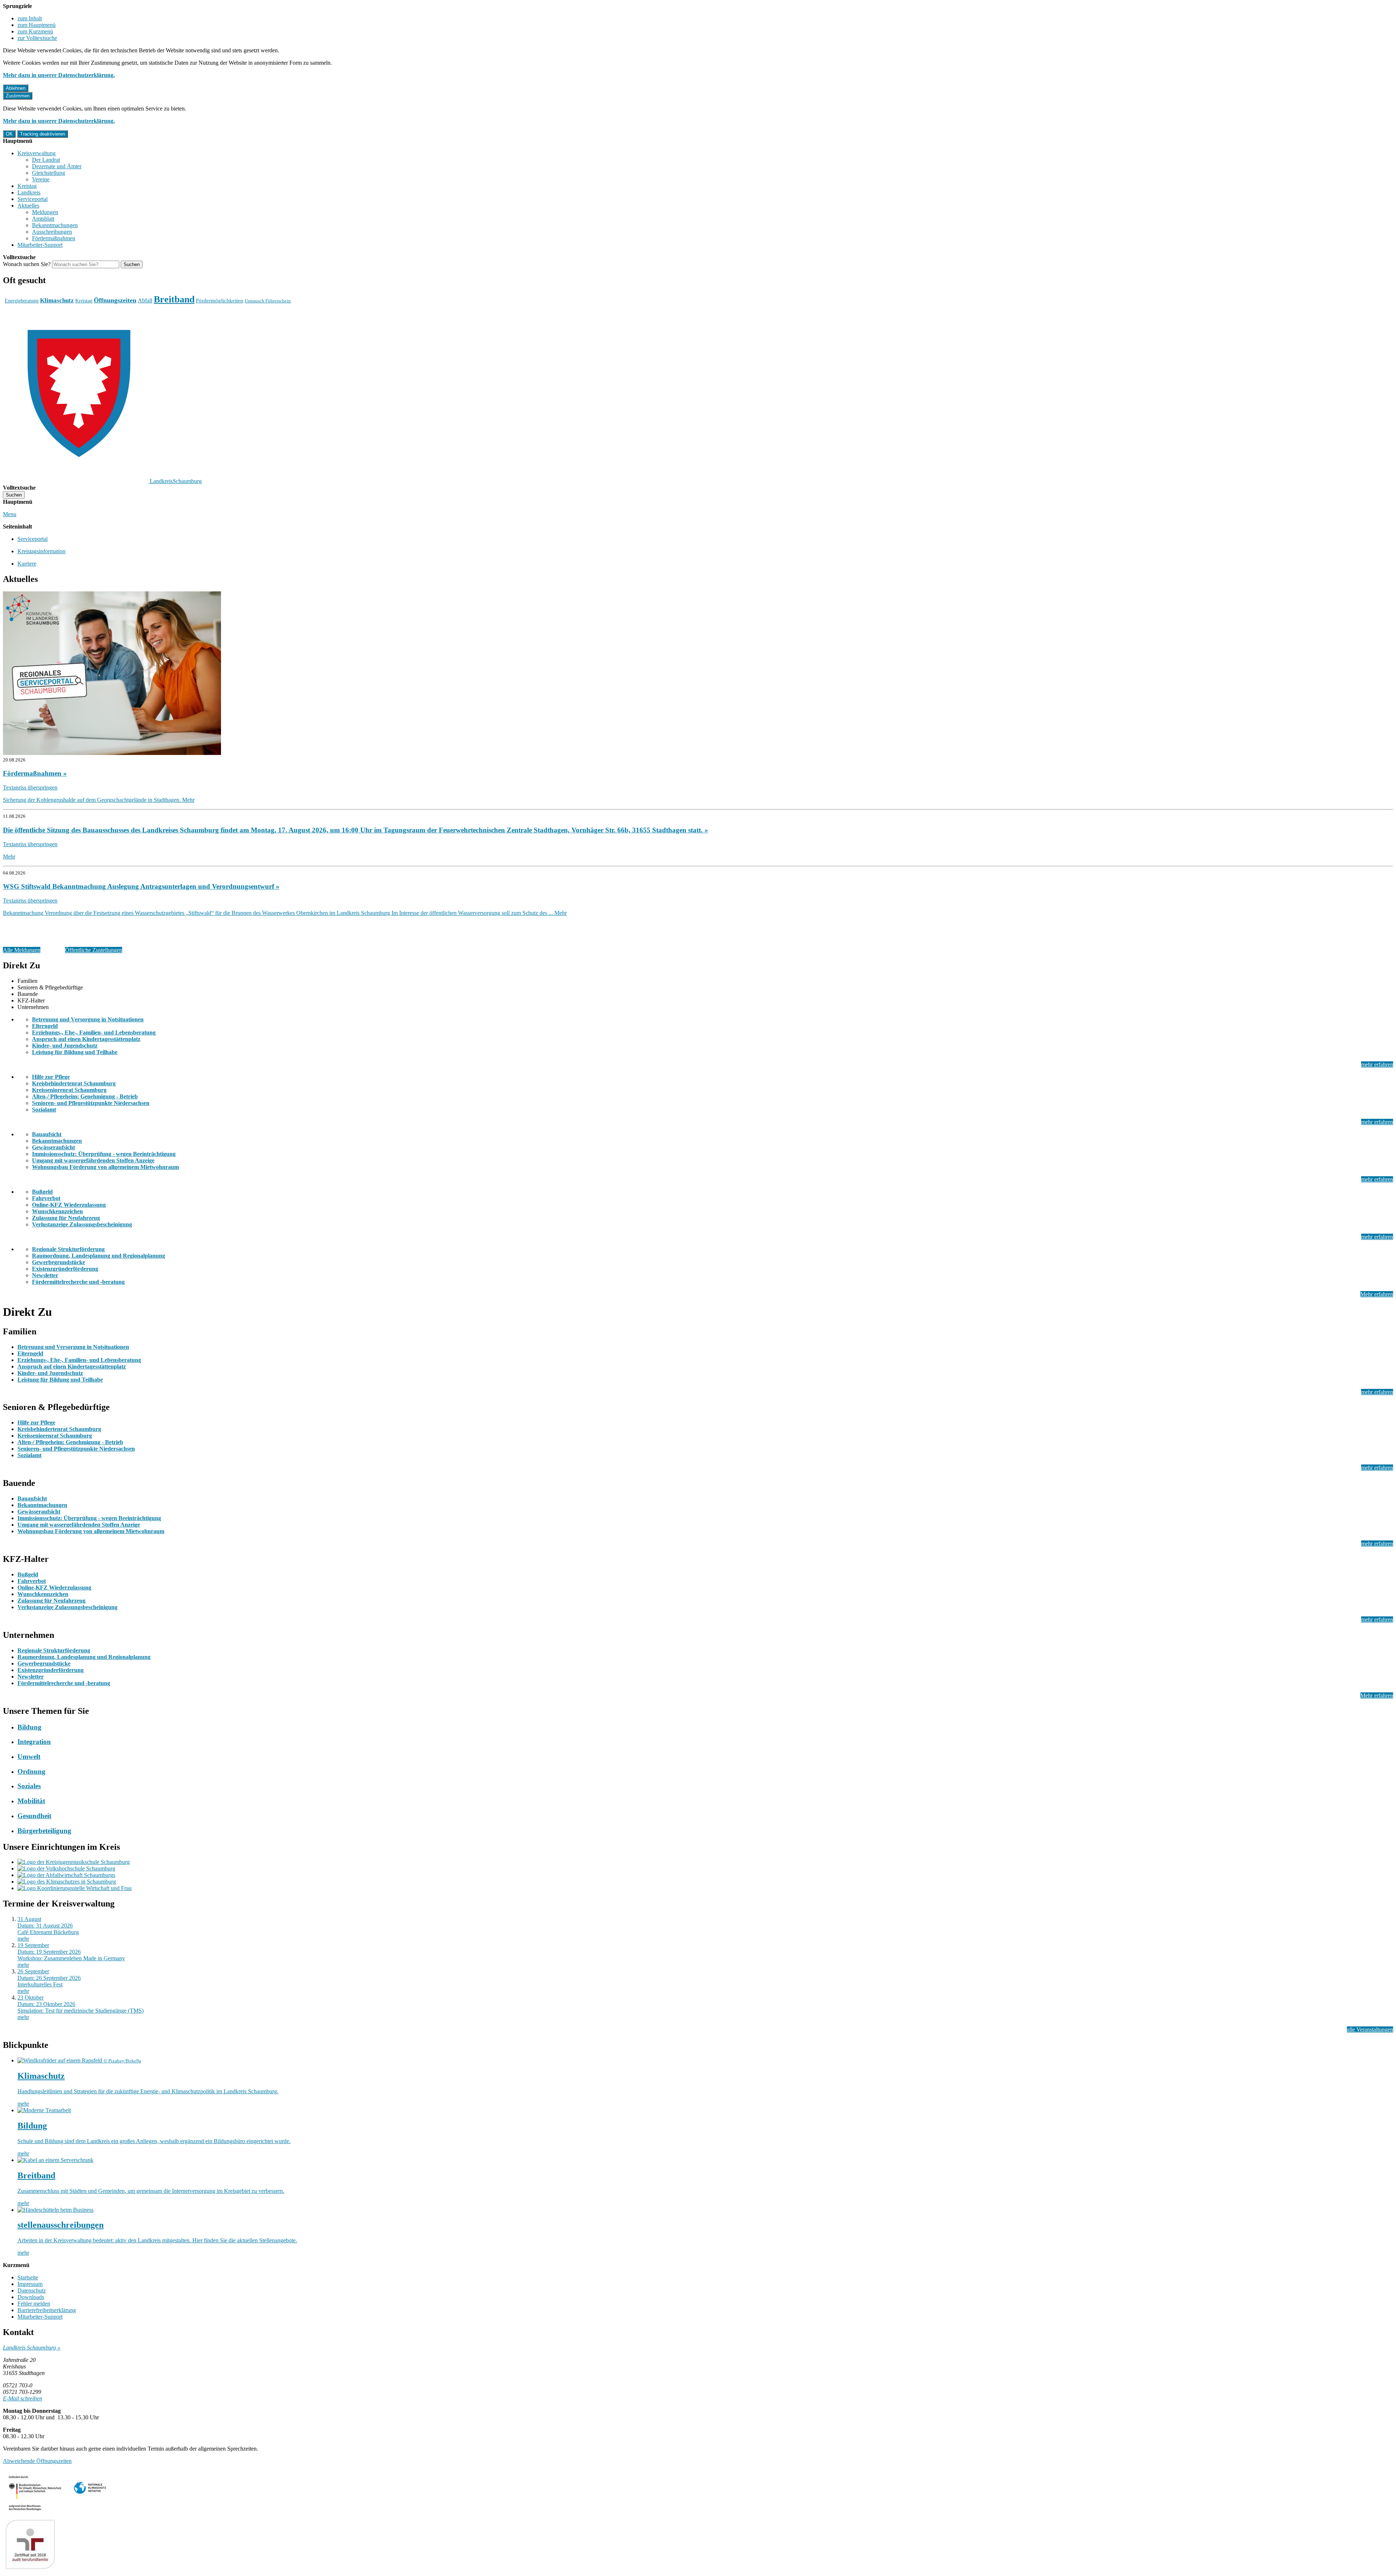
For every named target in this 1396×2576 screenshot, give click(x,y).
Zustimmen (18, 96)
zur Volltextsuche (37, 38)
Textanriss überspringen (30, 787)
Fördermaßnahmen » (35, 773)
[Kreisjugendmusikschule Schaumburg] (705, 1862)
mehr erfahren (1377, 1064)
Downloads (31, 2297)
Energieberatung (22, 301)
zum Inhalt (30, 18)
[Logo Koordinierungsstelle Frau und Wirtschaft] (705, 1888)
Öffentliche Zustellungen (94, 950)
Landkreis (29, 192)
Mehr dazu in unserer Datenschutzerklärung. (59, 75)
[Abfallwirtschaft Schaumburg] (705, 1875)
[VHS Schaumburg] (705, 1869)
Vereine (41, 179)
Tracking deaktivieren (43, 134)
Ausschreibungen (52, 232)
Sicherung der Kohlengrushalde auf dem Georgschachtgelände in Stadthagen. (99, 800)
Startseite (28, 2277)
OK (9, 134)
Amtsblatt (43, 219)
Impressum (30, 2284)
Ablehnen (16, 88)
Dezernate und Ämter (57, 166)
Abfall (145, 300)
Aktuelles (28, 206)
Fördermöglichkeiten (220, 300)
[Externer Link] (698, 674)
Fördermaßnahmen (54, 238)
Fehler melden (34, 2304)
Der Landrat (46, 160)
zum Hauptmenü (37, 25)
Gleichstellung (49, 173)
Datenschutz (32, 2290)
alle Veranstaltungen (1370, 2030)
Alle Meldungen (22, 950)
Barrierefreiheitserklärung (47, 2310)
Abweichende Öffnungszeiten (37, 2461)
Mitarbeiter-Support (40, 245)
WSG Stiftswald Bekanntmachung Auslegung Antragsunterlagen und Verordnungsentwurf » (141, 886)
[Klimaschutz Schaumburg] (705, 1882)
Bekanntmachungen (55, 225)
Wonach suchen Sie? (27, 264)
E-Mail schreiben (23, 2398)
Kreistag (27, 186)
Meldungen (45, 212)
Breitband (174, 299)
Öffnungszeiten (115, 300)
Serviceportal (33, 199)
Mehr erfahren (1377, 1294)
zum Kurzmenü (35, 31)
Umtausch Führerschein (268, 301)
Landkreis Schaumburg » (32, 2348)
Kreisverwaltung (37, 153)
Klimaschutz (57, 300)
